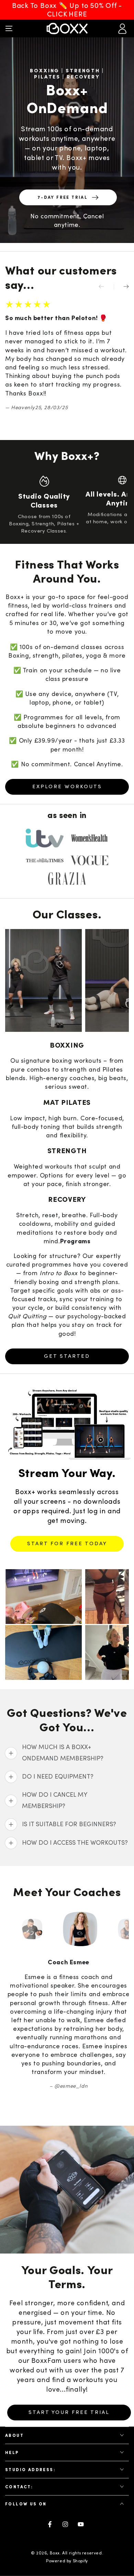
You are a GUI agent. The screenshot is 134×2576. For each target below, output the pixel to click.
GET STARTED (67, 1356)
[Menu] (9, 28)
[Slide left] (106, 287)
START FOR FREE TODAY (67, 1544)
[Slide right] (121, 287)
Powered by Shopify (67, 2544)
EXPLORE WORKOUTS (67, 787)
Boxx (55, 2536)
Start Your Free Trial (69, 2395)
